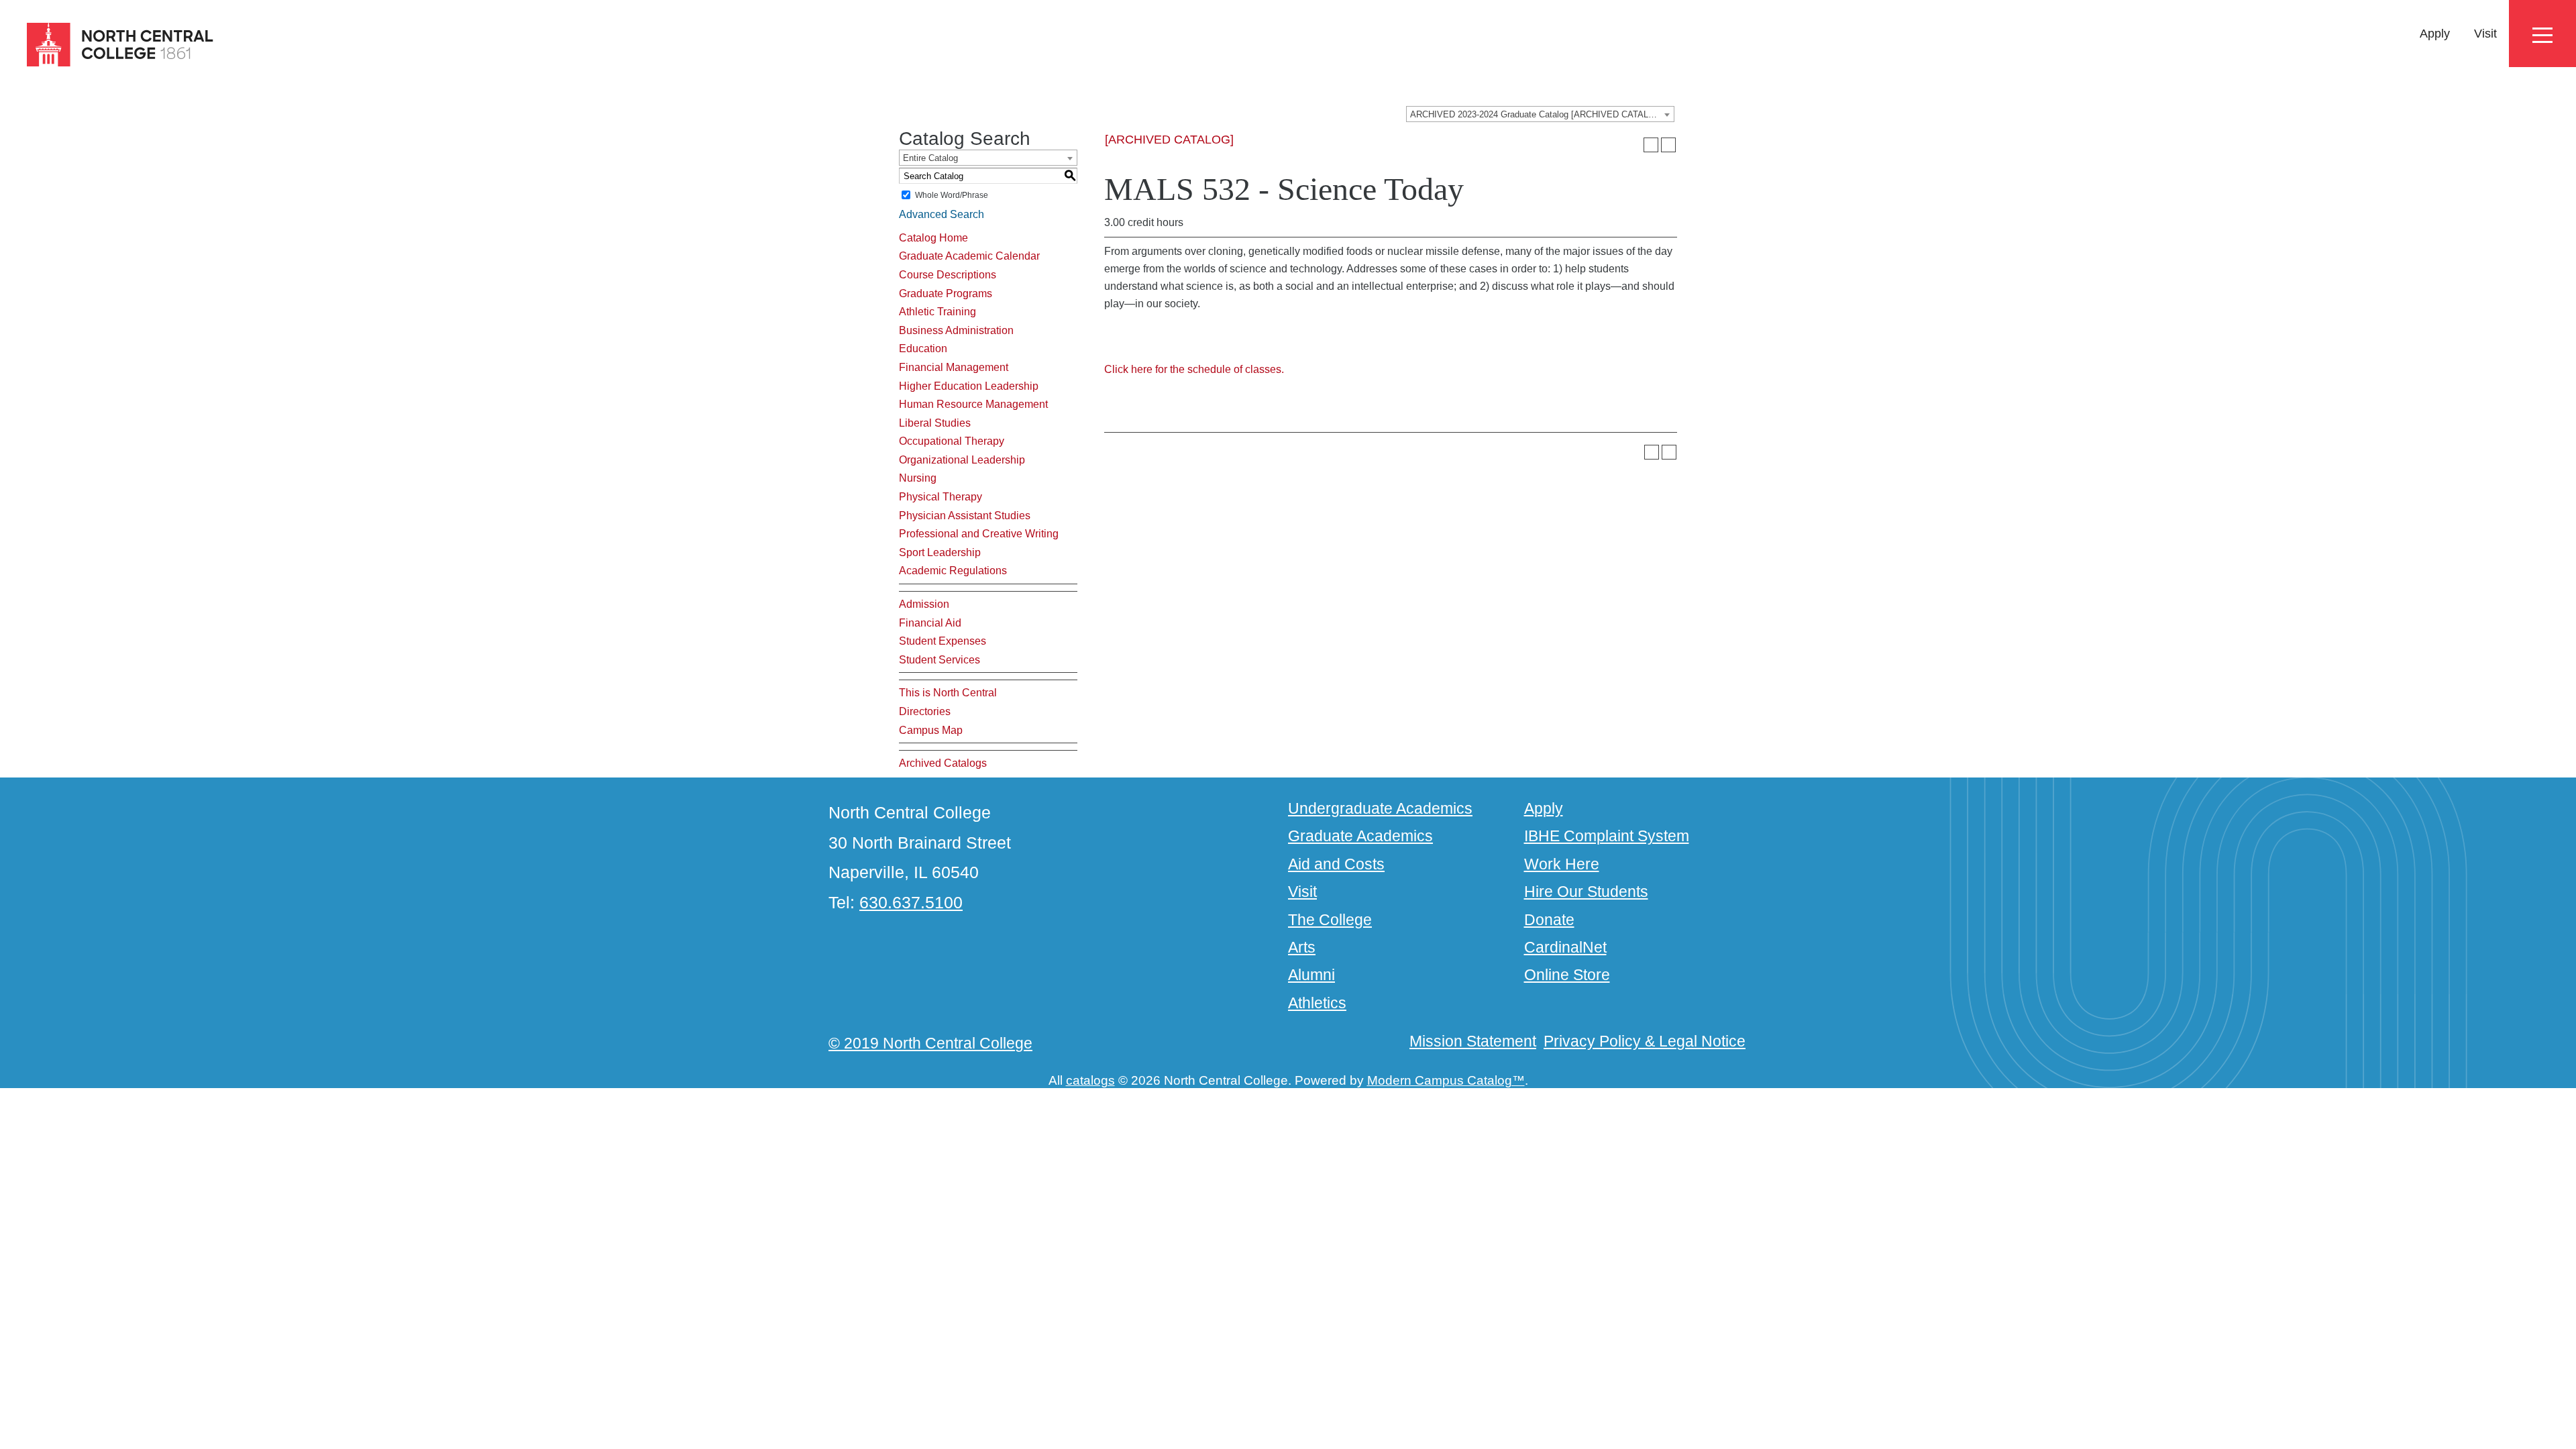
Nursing (918, 478)
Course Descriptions (948, 275)
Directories (925, 711)
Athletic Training (937, 312)
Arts (1302, 947)
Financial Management (954, 367)
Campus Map (931, 730)
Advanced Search (942, 214)
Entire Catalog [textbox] (930, 158)
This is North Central (948, 693)
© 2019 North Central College (930, 1043)
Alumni (1311, 975)
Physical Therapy (941, 497)
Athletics (1317, 1003)
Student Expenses (943, 641)
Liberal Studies (935, 423)
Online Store (1567, 975)
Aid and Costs (1336, 864)
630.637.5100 (911, 902)
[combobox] (1540, 114)
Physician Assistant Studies (965, 516)
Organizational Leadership (962, 460)
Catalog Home (933, 238)
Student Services (940, 660)
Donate (1549, 920)
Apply (2435, 34)
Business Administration (956, 330)
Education (923, 348)
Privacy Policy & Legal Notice (1645, 1041)
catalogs (1090, 1080)
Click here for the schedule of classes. (1194, 369)
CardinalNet (1565, 947)
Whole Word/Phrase (952, 195)
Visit (2485, 34)
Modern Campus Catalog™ (1446, 1080)
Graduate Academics (1360, 836)
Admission (924, 604)
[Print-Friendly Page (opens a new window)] (1651, 145)
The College (1330, 920)
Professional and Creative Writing (979, 534)
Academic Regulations (953, 571)
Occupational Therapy (952, 441)
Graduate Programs (946, 293)
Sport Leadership (940, 552)
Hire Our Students (1586, 892)
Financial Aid (930, 623)
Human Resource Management (973, 404)
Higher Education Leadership (969, 386)
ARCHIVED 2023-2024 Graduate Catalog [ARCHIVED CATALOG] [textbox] (1537, 114)
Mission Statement (1473, 1041)
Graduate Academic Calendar (969, 256)
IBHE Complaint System (1607, 836)
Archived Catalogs (943, 763)
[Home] (108, 45)
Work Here (1562, 864)
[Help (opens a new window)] (1668, 145)
